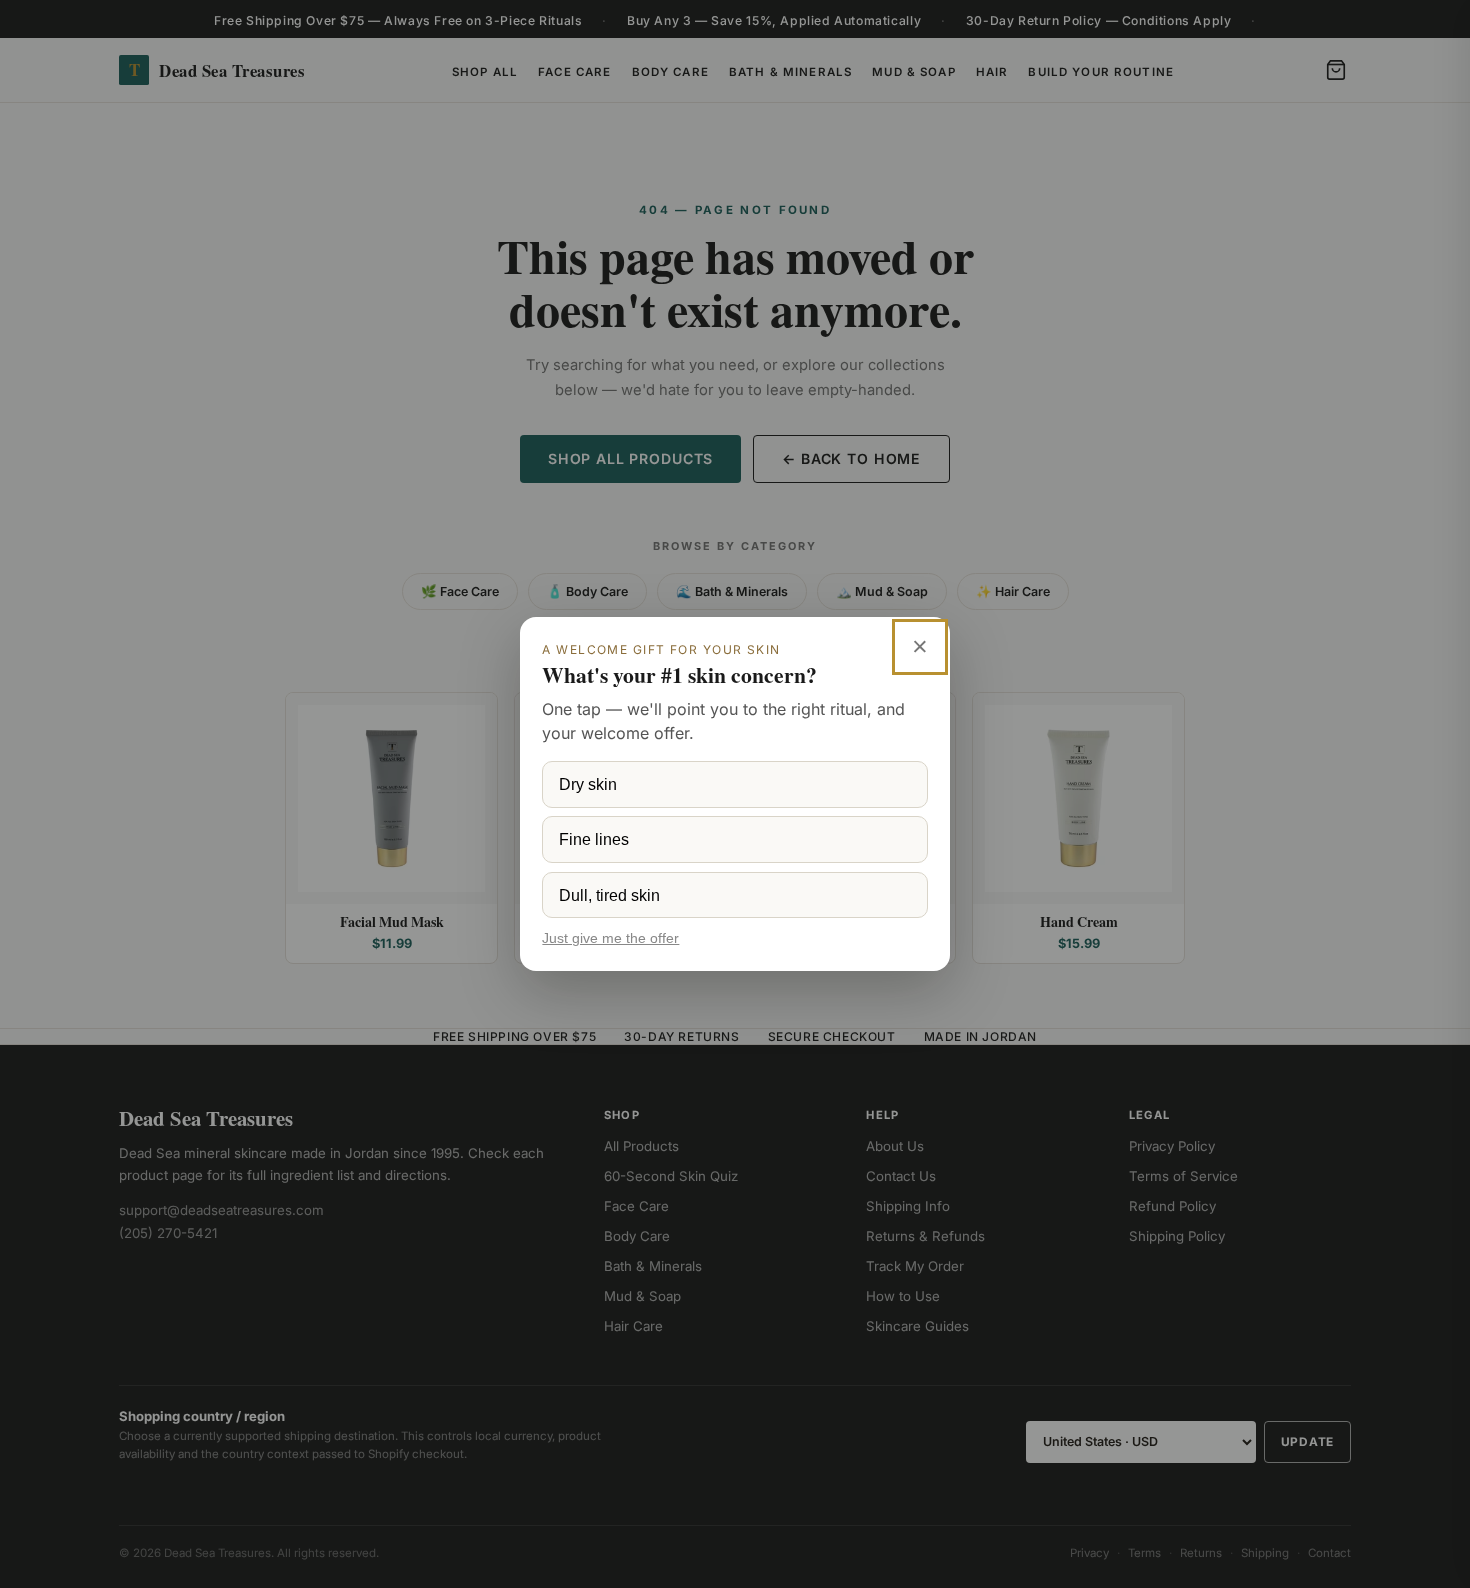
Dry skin (588, 784)
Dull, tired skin (609, 895)
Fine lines (594, 839)
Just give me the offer (610, 938)
